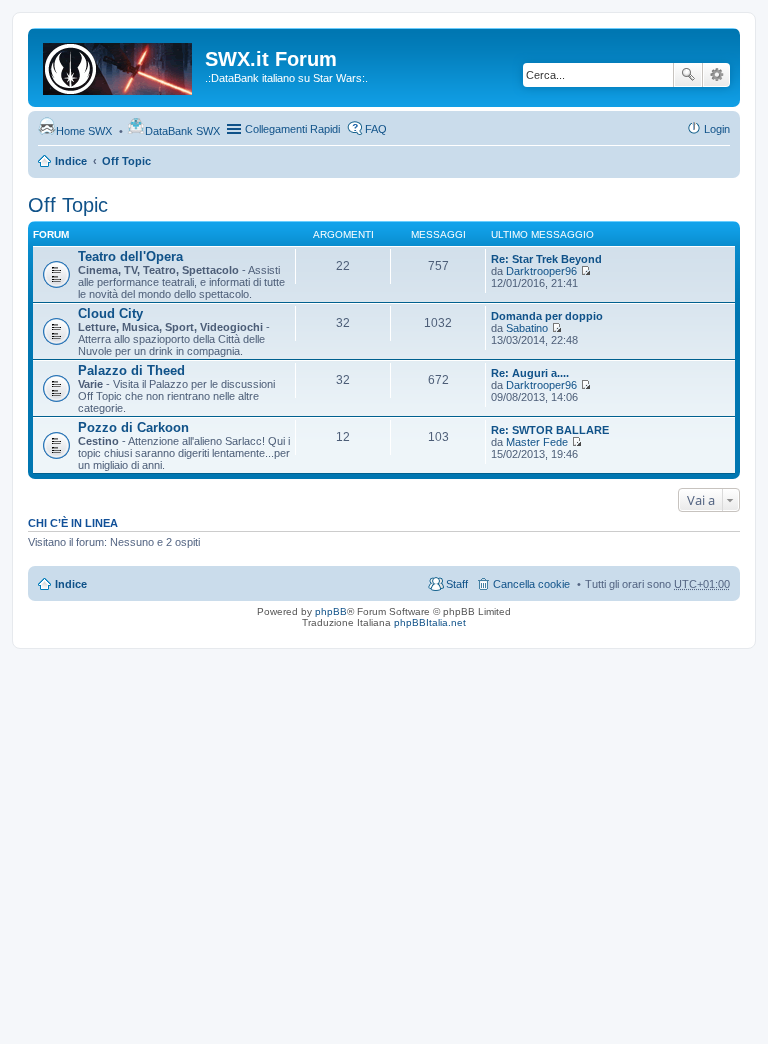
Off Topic (126, 161)
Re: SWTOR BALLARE (550, 430)
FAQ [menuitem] (376, 129)
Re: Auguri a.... (530, 373)
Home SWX (84, 131)
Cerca (688, 75)
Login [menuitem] (717, 129)
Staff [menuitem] (457, 584)
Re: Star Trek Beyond (546, 259)
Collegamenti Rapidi (292, 129)
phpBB (331, 611)
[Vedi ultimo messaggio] (585, 271)
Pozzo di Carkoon (133, 427)
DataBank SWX (182, 131)
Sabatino (527, 328)
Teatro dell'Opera (130, 256)
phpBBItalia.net (430, 622)
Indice (71, 161)
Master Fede (537, 442)
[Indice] (119, 65)
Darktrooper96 (541, 271)
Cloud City (110, 313)
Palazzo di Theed (131, 370)
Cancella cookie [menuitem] (531, 584)
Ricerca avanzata (716, 75)
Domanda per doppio (547, 316)
